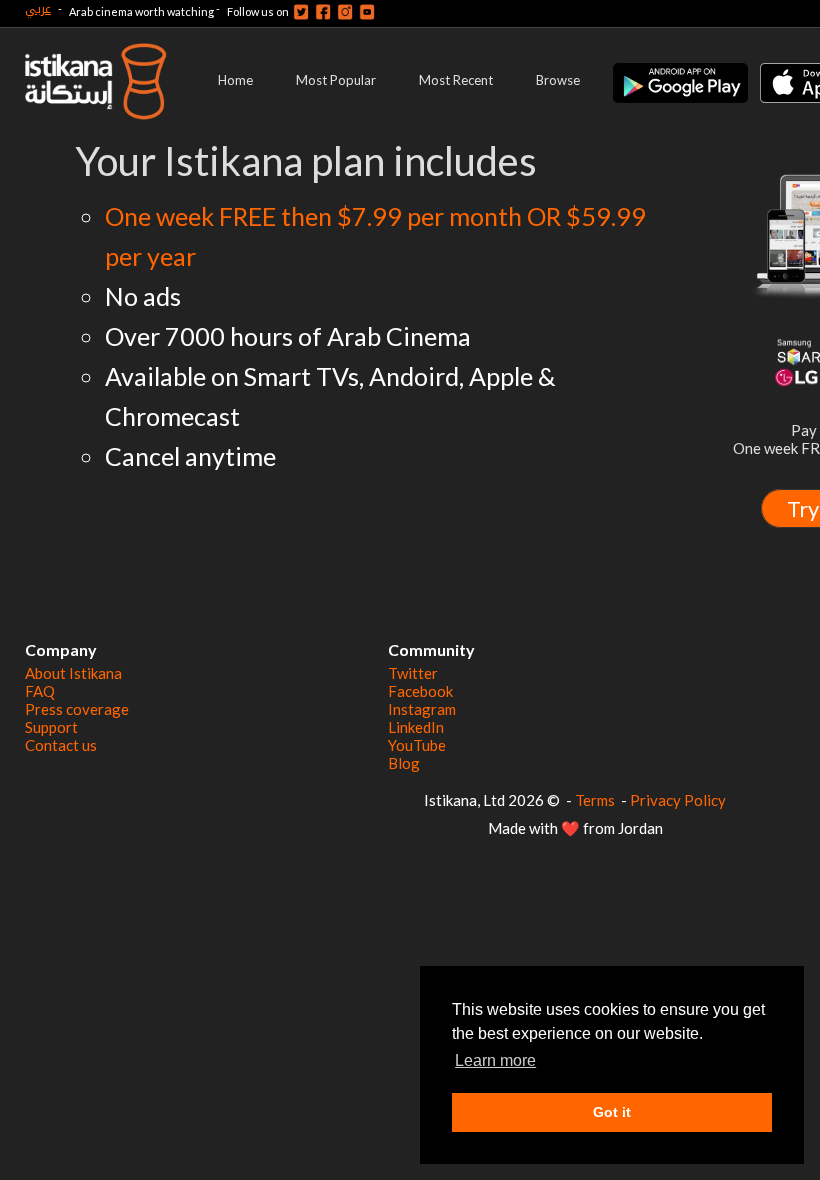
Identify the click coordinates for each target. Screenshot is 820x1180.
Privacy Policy (678, 800)
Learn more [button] (495, 1060)
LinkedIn (416, 727)
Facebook (420, 691)
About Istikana (73, 673)
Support (51, 727)
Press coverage (77, 709)
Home (235, 80)
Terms (595, 800)
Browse (558, 80)
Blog (404, 763)
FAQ (40, 691)
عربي (38, 8)
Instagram (422, 709)
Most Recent (456, 80)
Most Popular (336, 80)
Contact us (61, 745)
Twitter (413, 673)
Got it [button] (612, 1112)
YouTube (417, 745)
